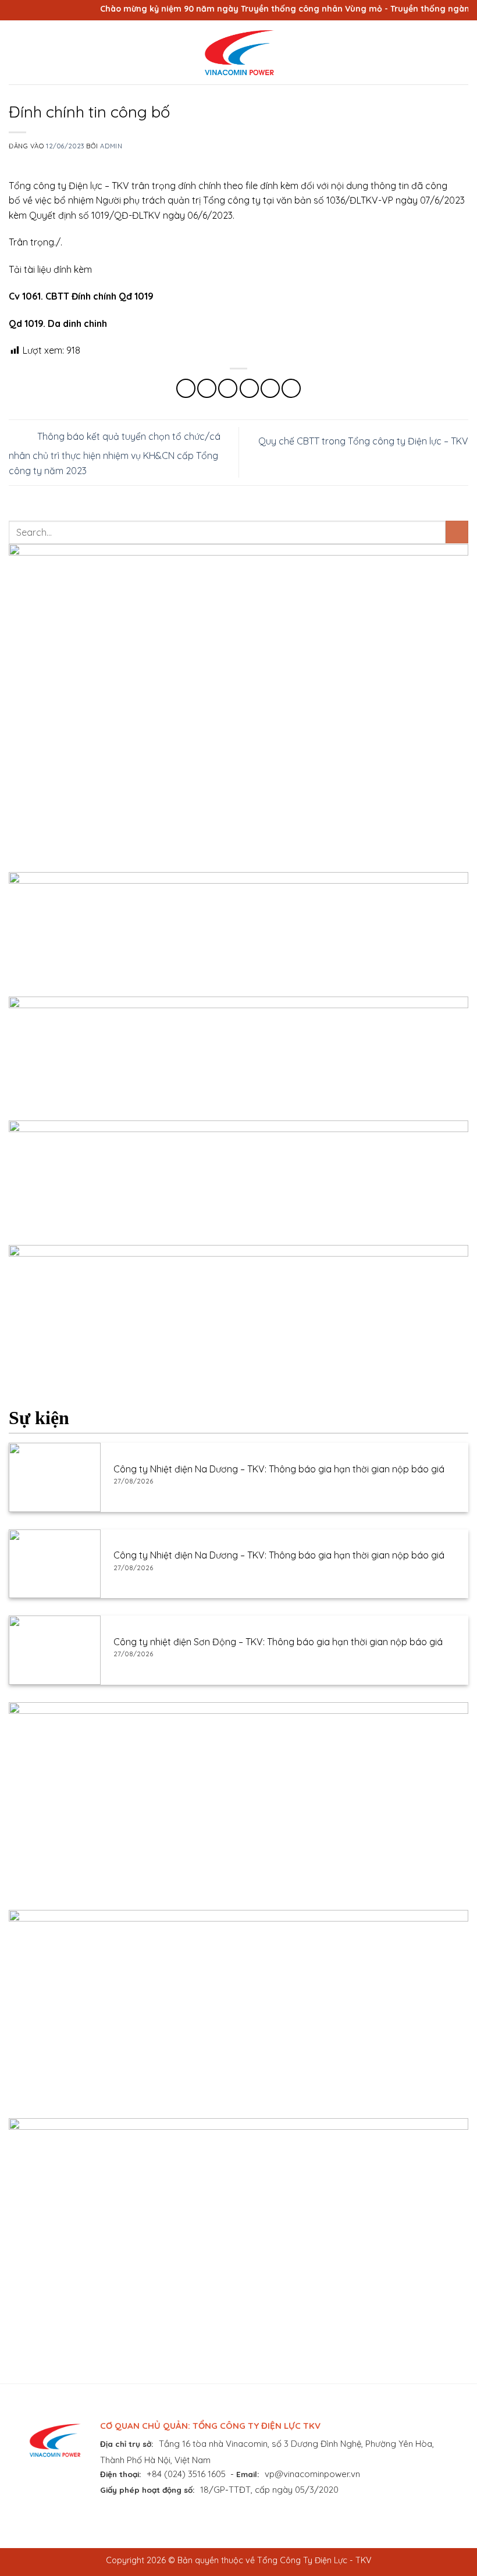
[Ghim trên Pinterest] (270, 388)
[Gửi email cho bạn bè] (249, 388)
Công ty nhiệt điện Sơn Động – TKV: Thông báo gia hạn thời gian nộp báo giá (278, 1642)
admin (111, 146)
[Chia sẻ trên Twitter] (228, 388)
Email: (248, 2474)
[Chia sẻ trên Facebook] (207, 388)
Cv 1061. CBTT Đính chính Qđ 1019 (81, 296)
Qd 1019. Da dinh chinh (58, 323)
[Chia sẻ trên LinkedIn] (291, 388)
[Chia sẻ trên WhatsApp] (186, 388)
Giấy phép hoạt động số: (147, 2490)
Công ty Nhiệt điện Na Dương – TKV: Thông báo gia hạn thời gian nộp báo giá (279, 1469)
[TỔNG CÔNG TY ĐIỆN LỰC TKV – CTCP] (238, 52)
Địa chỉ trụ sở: (127, 2444)
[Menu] (16, 52)
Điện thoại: (121, 2474)
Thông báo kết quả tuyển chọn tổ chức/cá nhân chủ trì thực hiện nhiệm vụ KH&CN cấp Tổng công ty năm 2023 (115, 453)
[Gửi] (457, 532)
